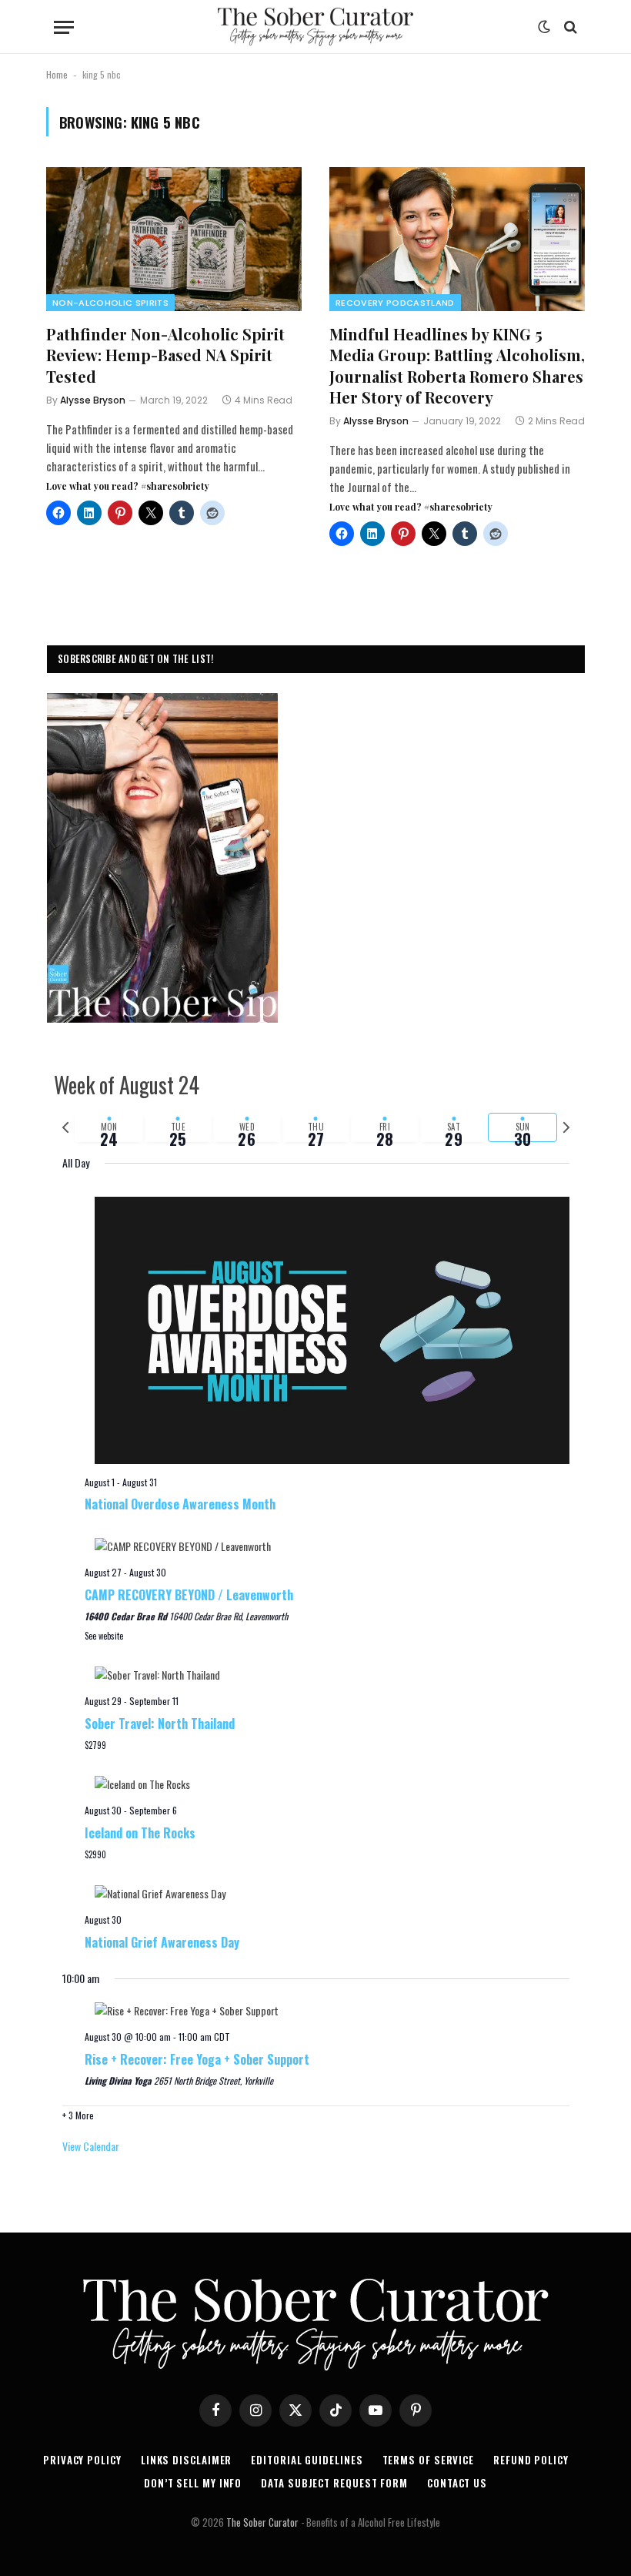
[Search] (569, 27)
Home (57, 74)
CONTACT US (457, 2483)
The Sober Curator (262, 2522)
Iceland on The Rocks (140, 1833)
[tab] (109, 1127)
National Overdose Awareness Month (180, 1504)
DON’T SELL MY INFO (193, 2483)
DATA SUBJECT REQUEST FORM (334, 2483)
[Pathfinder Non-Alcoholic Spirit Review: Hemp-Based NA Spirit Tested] (174, 239)
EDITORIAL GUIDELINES (307, 2460)
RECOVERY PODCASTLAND (395, 303)
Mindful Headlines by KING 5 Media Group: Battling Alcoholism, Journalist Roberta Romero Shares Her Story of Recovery (457, 365)
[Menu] (64, 27)
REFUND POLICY (531, 2460)
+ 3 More (78, 2115)
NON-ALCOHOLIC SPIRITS (110, 303)
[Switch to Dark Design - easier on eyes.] (544, 27)
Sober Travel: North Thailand (160, 1723)
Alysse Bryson (93, 400)
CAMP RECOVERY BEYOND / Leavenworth (189, 1595)
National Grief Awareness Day (162, 1942)
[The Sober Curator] (315, 27)
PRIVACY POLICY (82, 2460)
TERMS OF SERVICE (429, 2460)
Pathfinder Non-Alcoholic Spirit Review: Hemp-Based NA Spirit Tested (165, 355)
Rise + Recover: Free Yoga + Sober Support (197, 2059)
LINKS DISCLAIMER (187, 2460)
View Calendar (91, 2146)
